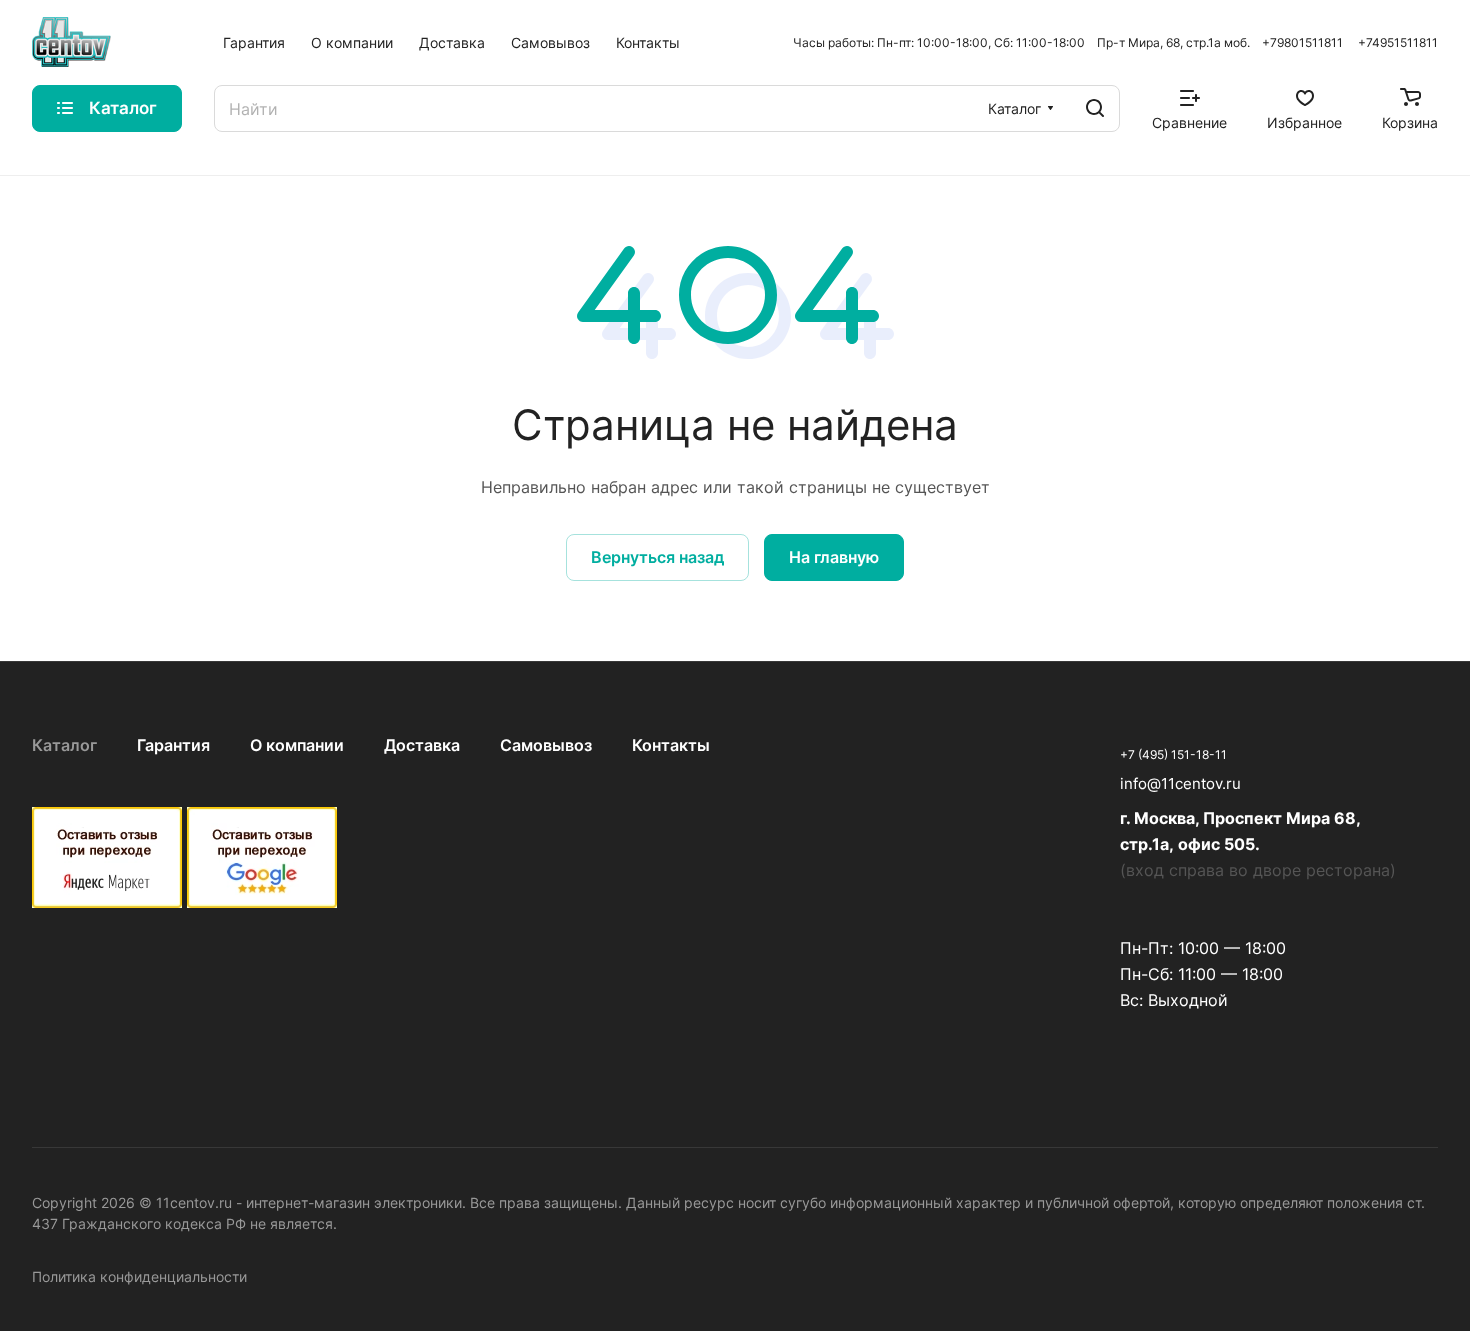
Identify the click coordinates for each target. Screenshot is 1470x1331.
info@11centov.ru (1180, 783)
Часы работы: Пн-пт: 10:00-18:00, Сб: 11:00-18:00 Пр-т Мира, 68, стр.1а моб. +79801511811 (1068, 42)
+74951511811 (1398, 42)
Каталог (64, 745)
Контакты (671, 745)
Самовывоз (546, 745)
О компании (297, 745)
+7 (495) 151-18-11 (1173, 754)
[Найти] (1095, 108)
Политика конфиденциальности (139, 1276)
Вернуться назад (657, 557)
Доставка (422, 745)
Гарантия (173, 745)
